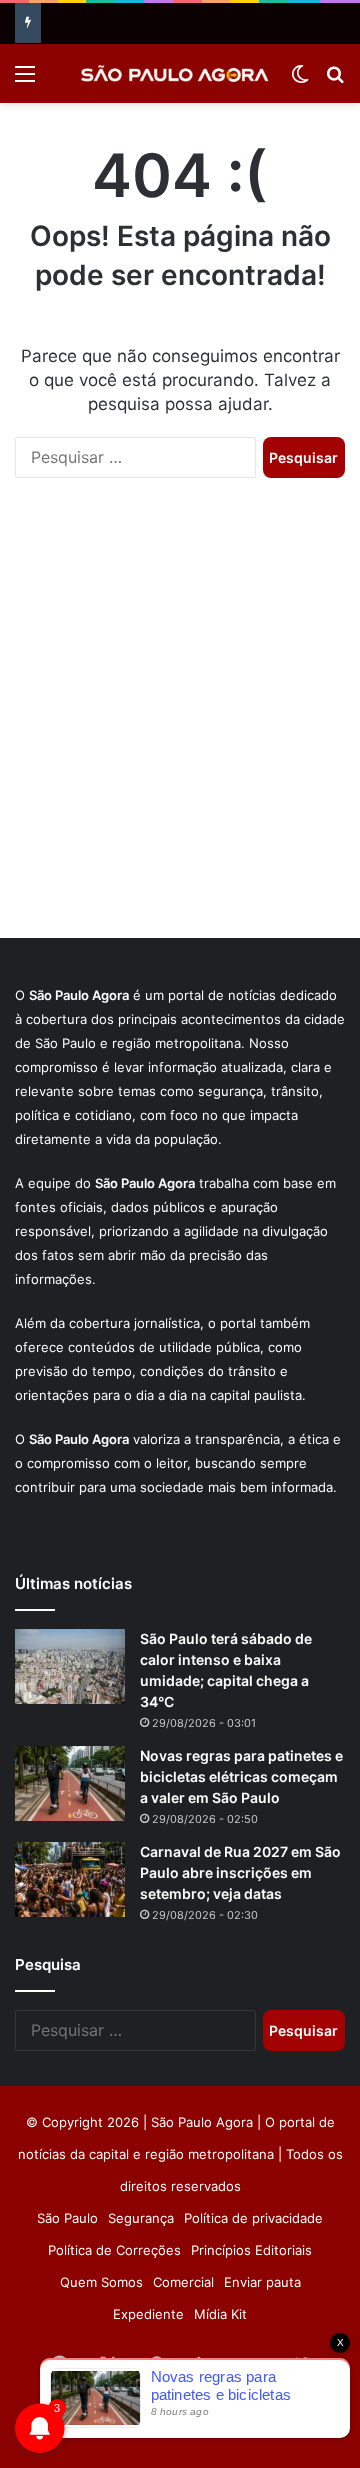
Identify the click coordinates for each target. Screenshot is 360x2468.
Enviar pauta (262, 2282)
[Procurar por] (335, 80)
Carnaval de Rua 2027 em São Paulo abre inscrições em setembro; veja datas (240, 1872)
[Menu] (25, 80)
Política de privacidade (253, 2218)
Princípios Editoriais (251, 2250)
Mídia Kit (220, 2314)
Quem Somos (101, 2282)
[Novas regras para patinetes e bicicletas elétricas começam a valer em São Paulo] (70, 1783)
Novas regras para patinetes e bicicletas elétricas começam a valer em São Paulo (241, 1776)
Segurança (141, 2218)
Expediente (148, 2314)
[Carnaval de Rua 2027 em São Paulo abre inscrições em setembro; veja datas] (70, 1879)
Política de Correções (114, 2250)
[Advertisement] (180, 728)
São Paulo (67, 2218)
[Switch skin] (300, 80)
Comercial (183, 2282)
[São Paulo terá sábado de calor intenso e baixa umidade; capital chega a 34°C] (70, 1666)
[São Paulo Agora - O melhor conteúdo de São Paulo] (175, 73)
